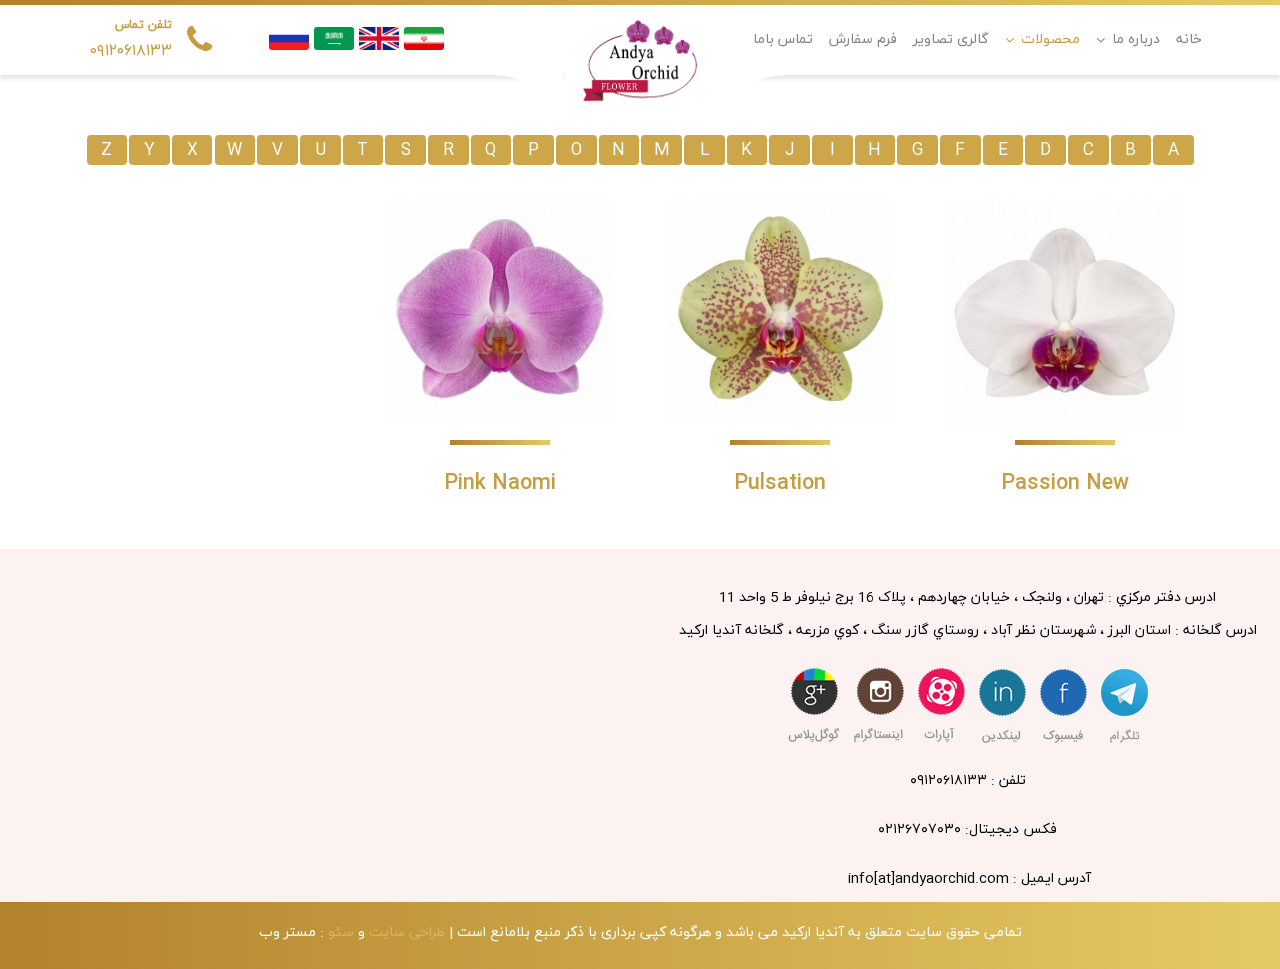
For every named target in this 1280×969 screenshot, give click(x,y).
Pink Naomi (500, 483)
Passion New (1065, 483)
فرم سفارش (863, 39)
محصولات (1050, 39)
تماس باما (783, 39)
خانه (1189, 39)
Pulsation (780, 483)
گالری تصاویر (951, 39)
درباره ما (1136, 39)
